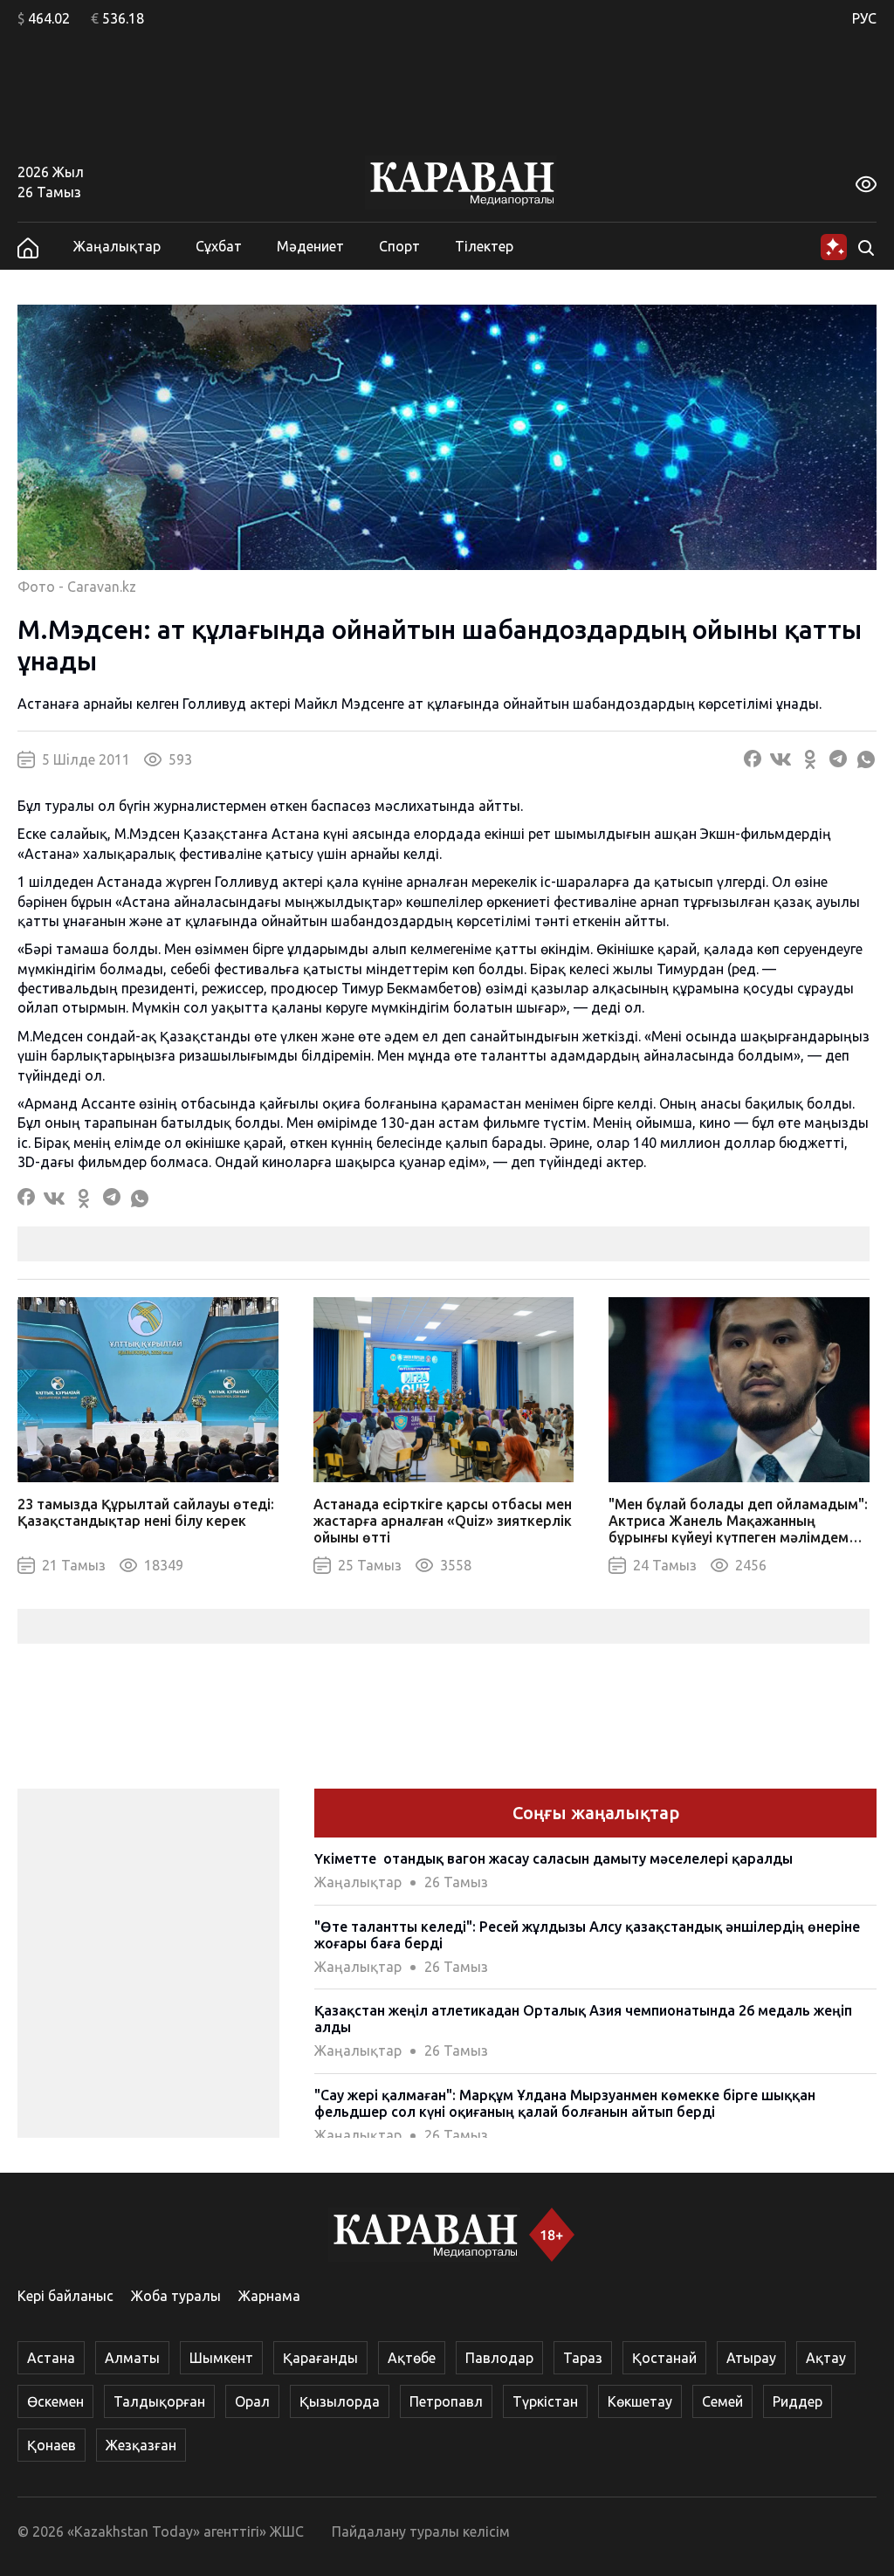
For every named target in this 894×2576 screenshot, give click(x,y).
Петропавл (446, 2401)
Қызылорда (340, 2401)
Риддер (798, 2401)
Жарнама (269, 2296)
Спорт (399, 246)
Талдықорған (159, 2401)
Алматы (132, 2358)
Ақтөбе (412, 2358)
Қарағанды (320, 2358)
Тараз (583, 2358)
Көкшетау (640, 2401)
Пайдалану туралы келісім (421, 2531)
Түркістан (545, 2401)
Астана (51, 2358)
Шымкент (221, 2358)
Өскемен (55, 2401)
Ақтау (826, 2358)
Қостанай (664, 2358)
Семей (722, 2401)
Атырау (751, 2358)
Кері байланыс (65, 2296)
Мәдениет (310, 246)
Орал (252, 2401)
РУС (864, 18)
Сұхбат (219, 246)
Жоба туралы (176, 2296)
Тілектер (484, 246)
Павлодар (499, 2358)
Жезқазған (141, 2445)
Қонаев (52, 2445)
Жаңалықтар (117, 246)
